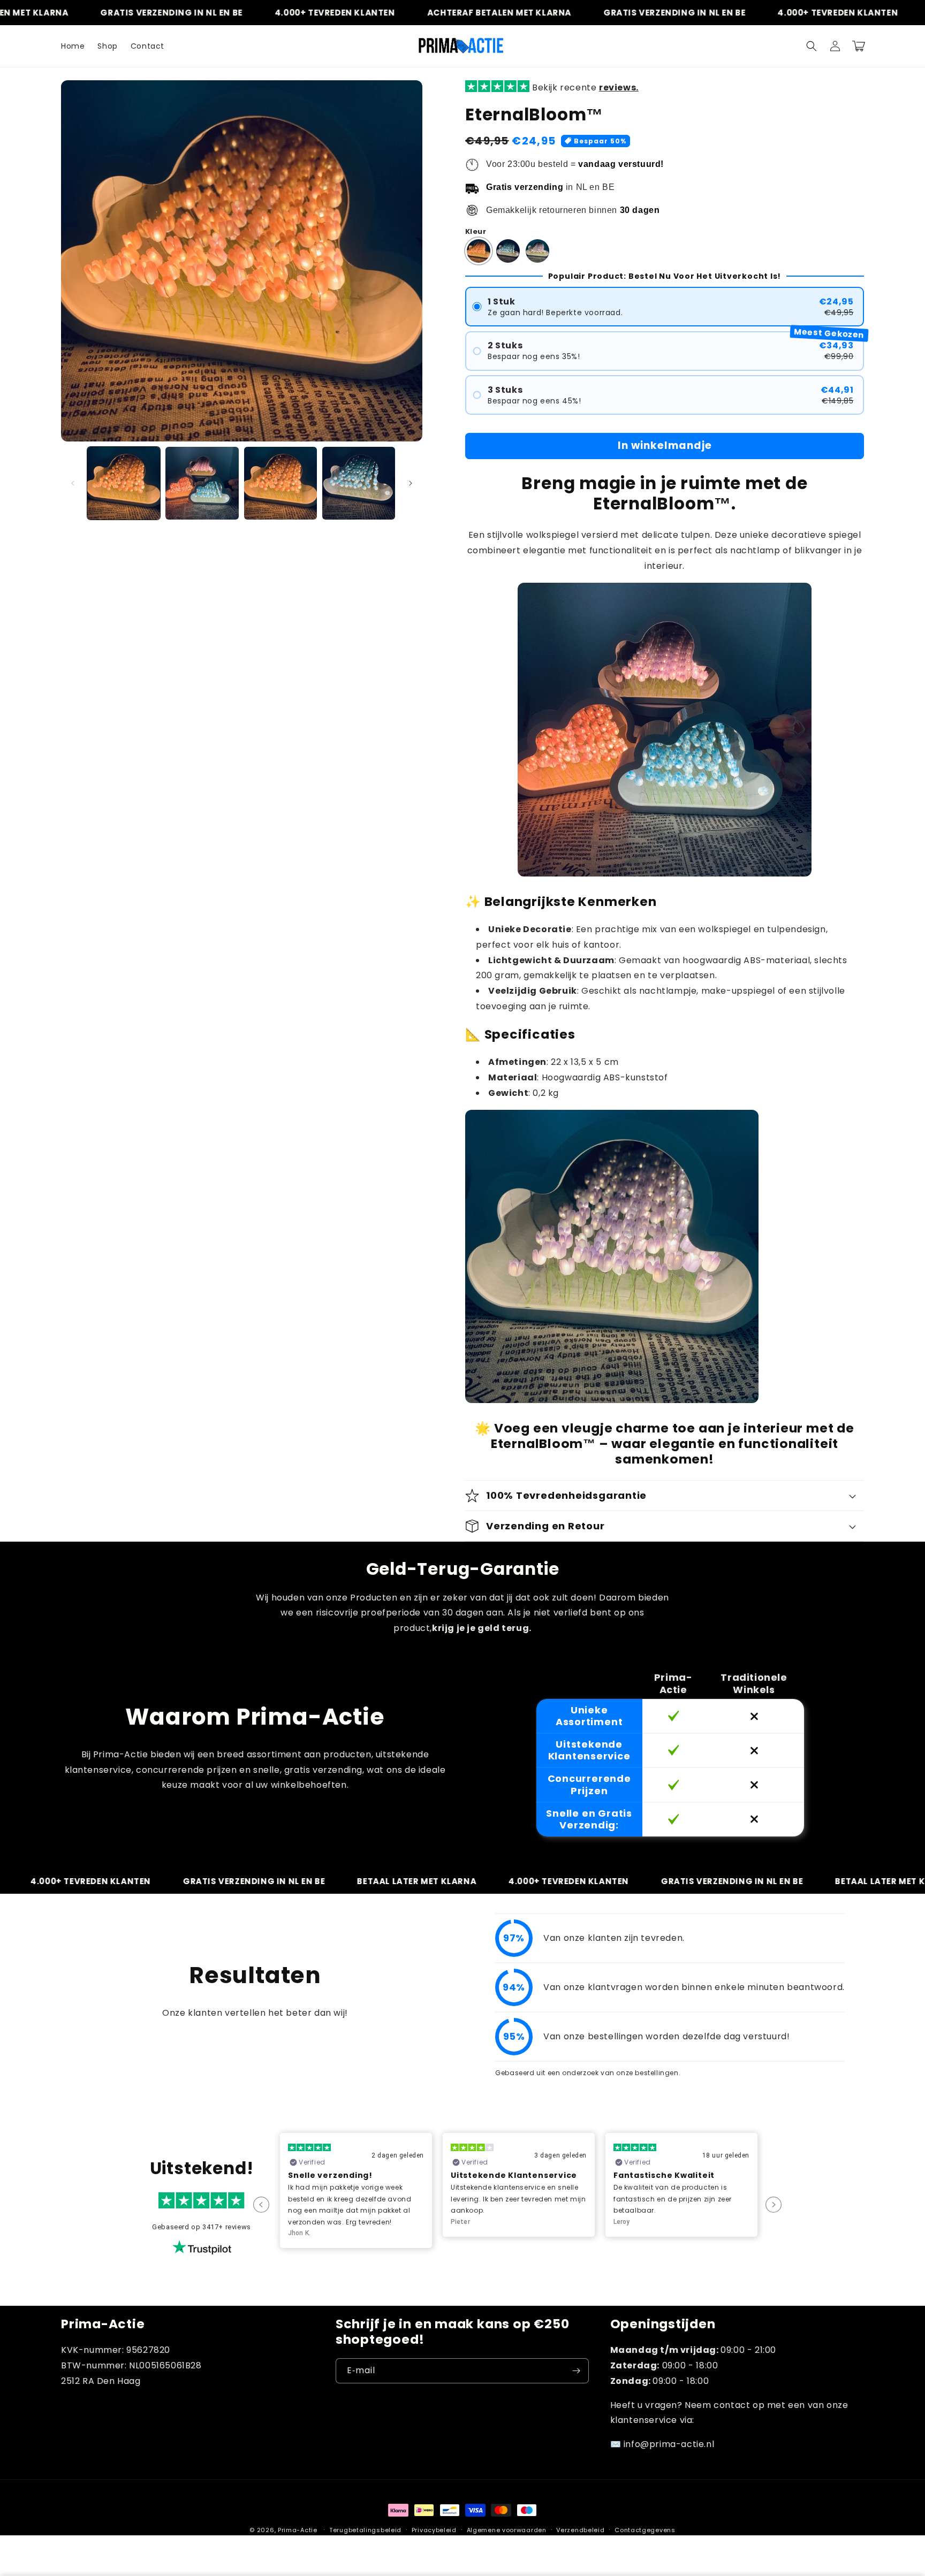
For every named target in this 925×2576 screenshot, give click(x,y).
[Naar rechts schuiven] (411, 483)
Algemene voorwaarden (507, 2530)
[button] (812, 46)
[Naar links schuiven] (73, 483)
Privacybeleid (434, 2530)
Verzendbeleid (580, 2530)
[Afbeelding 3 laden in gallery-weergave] (280, 483)
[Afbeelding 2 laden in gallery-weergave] (202, 483)
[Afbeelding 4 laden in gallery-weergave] (359, 483)
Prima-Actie (298, 2530)
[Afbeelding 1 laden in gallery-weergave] (124, 483)
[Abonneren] (577, 2371)
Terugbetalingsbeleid (365, 2530)
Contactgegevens (645, 2530)
